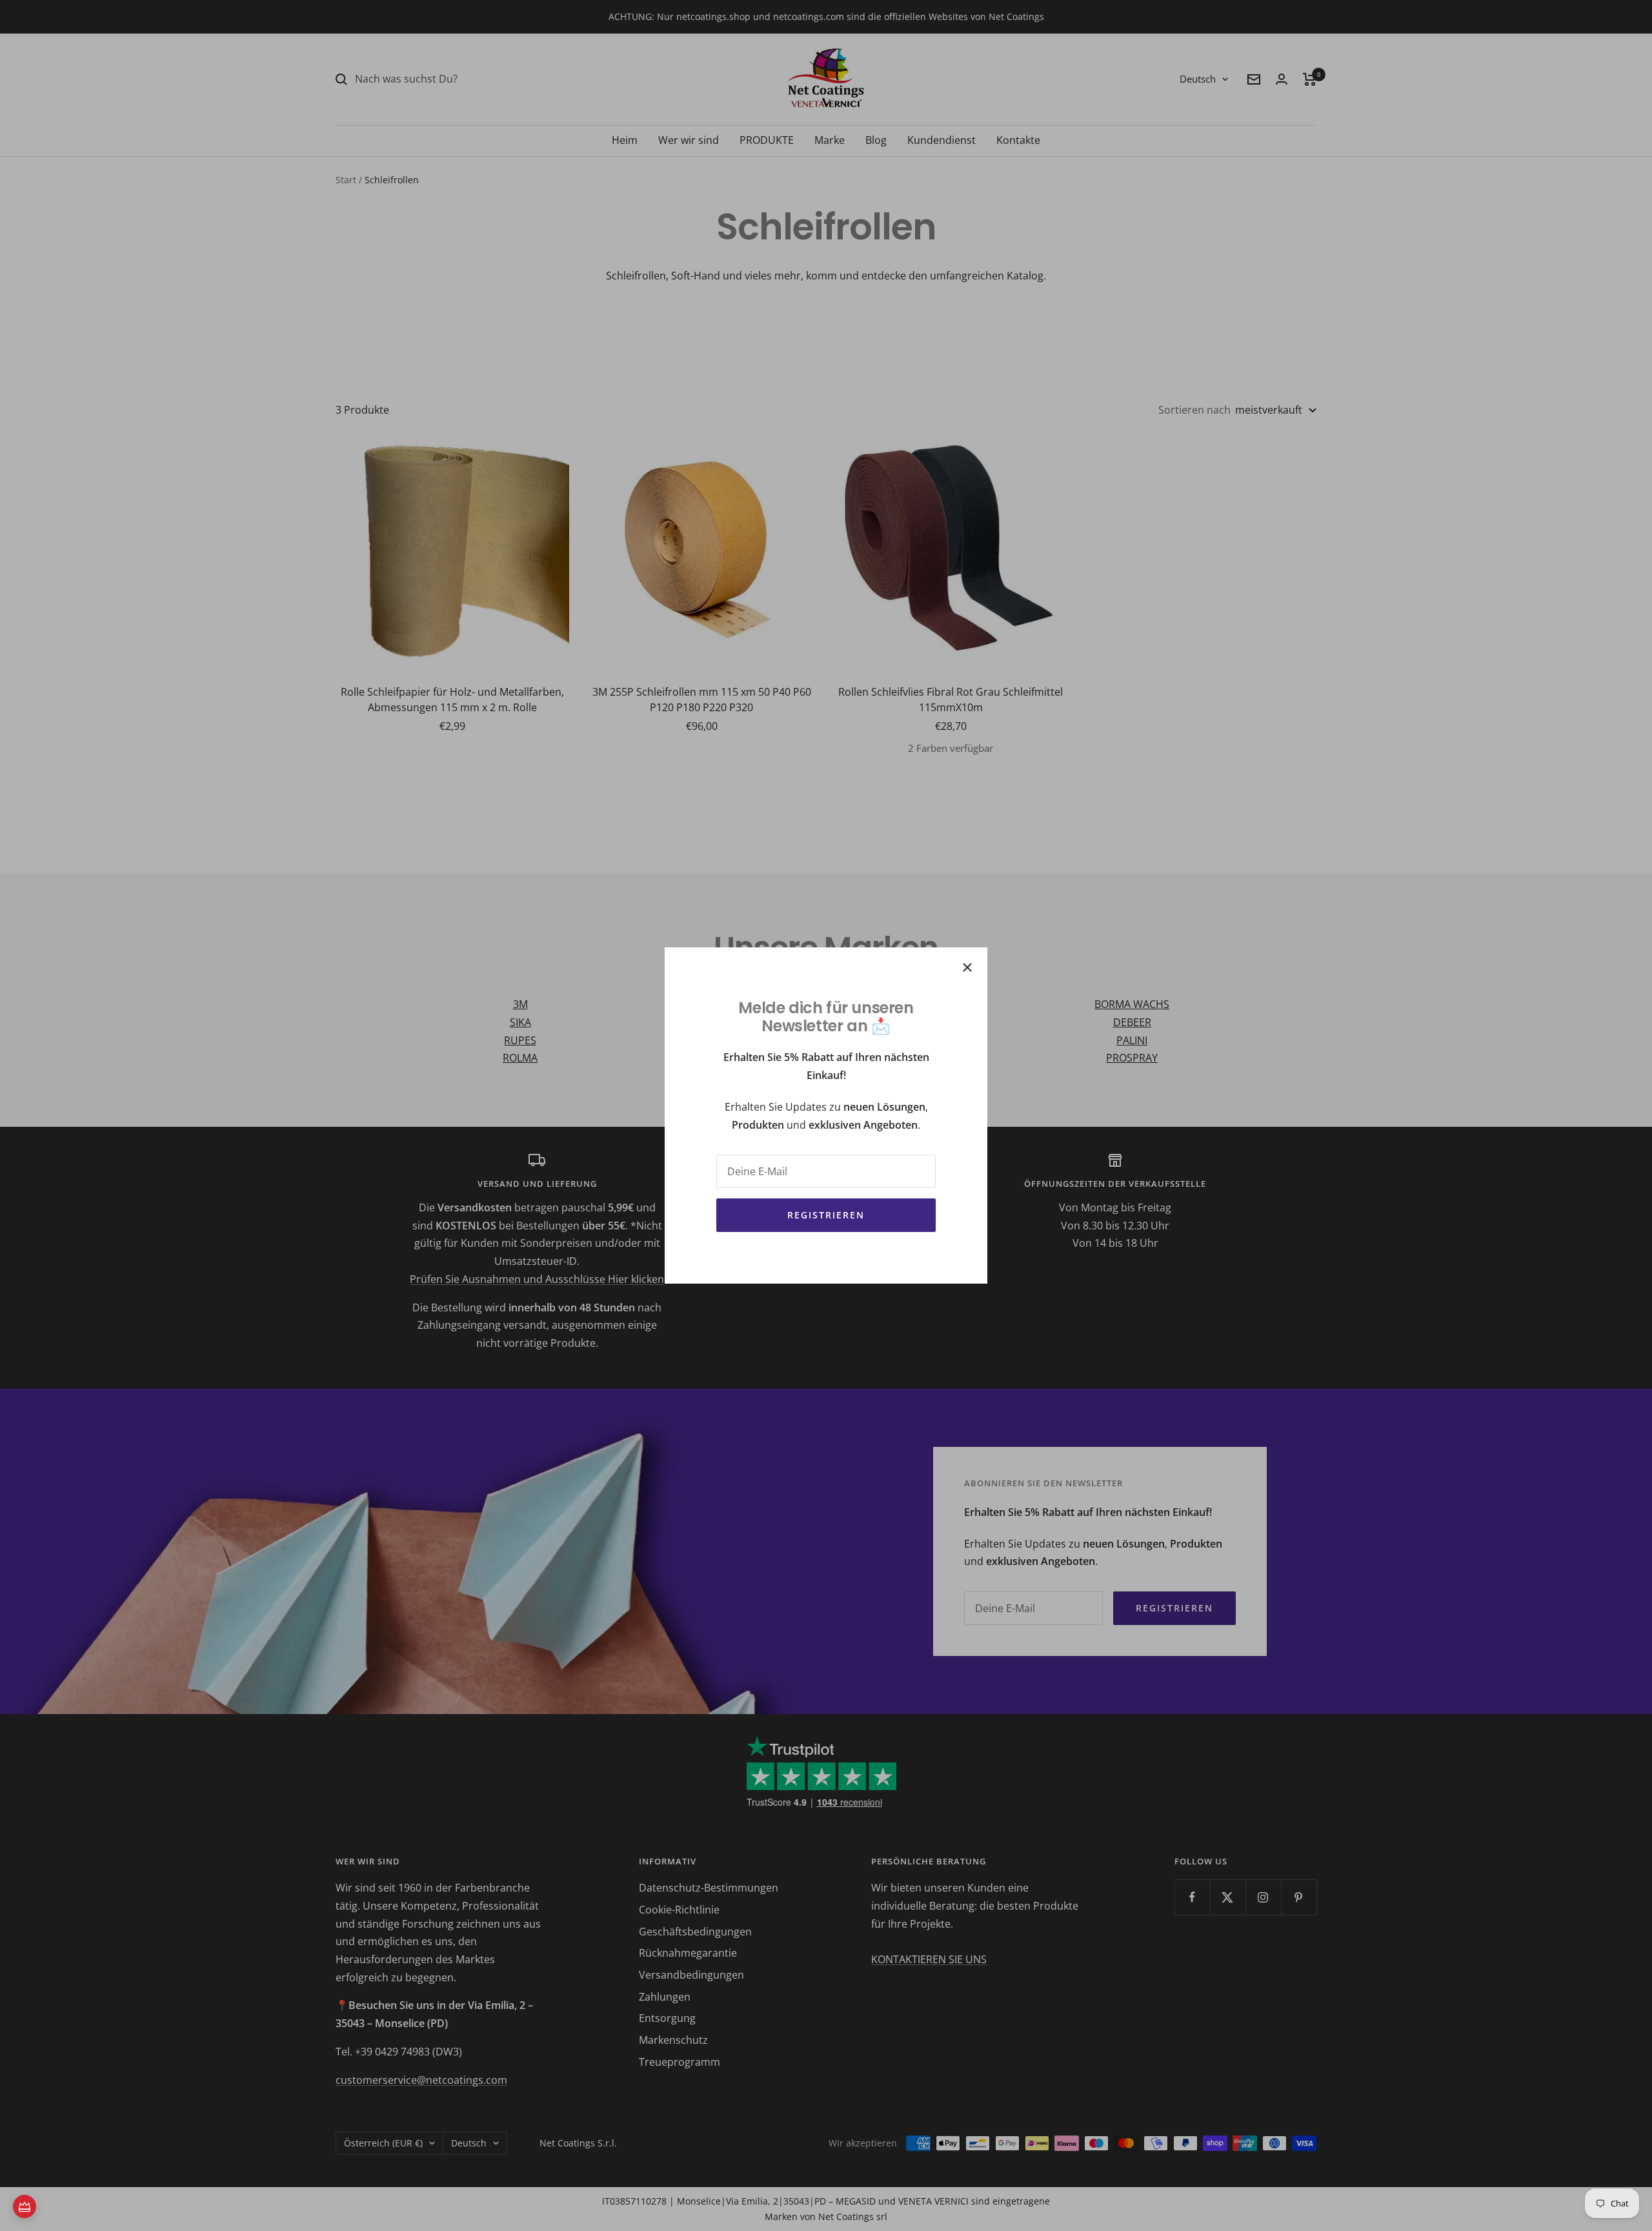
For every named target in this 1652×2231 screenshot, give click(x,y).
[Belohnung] (25, 2206)
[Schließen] (967, 967)
